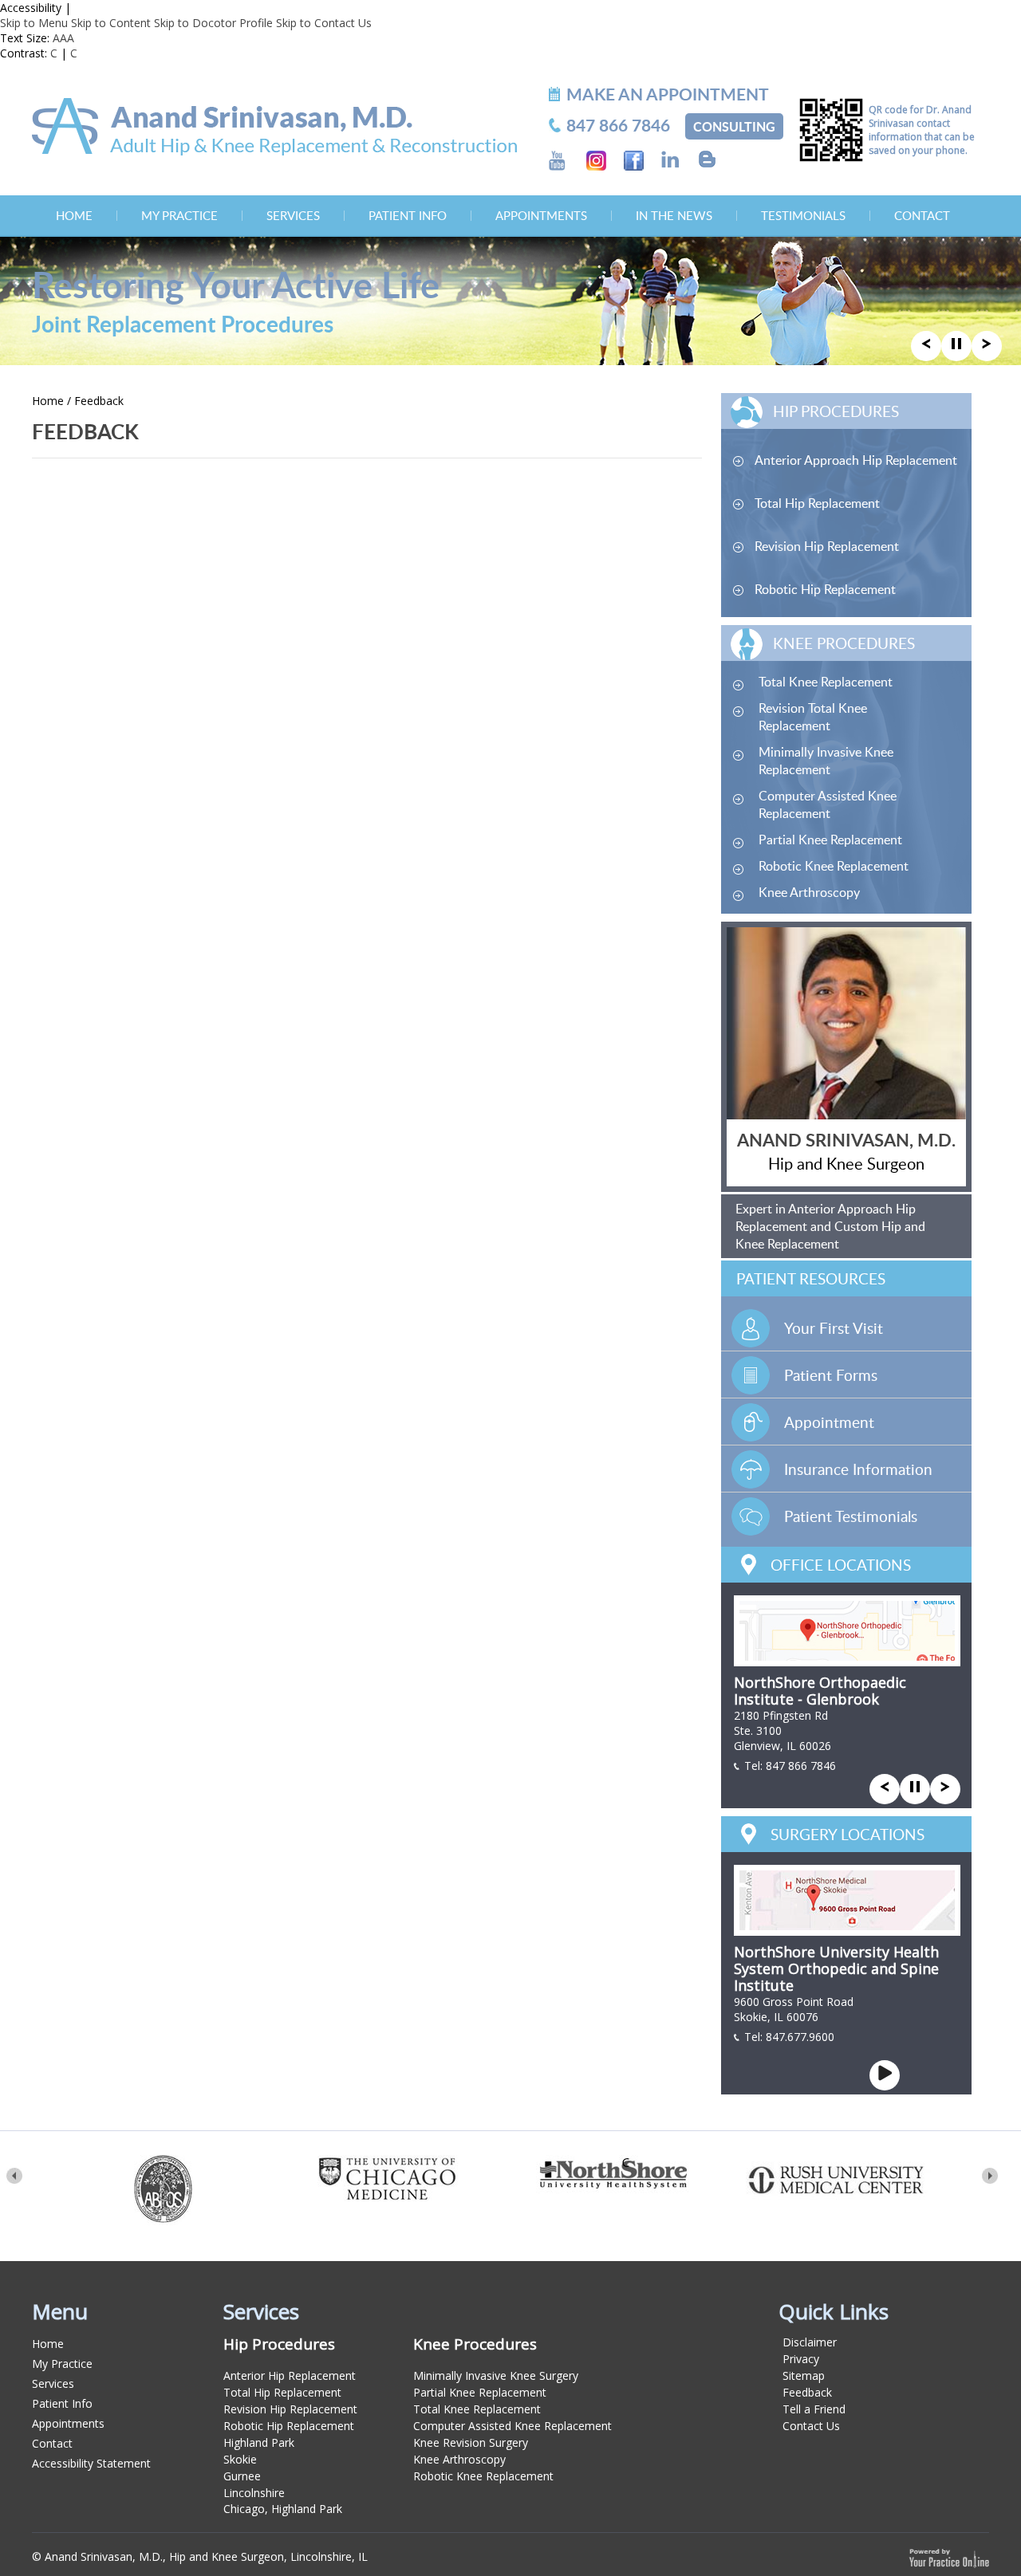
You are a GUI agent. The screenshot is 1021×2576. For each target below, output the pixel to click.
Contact (922, 215)
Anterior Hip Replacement (290, 2375)
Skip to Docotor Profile (213, 23)
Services (293, 215)
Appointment (829, 1422)
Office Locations (841, 1565)
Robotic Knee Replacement (834, 866)
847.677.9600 (800, 2037)
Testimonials (803, 215)
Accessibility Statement (91, 2463)
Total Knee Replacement (826, 682)
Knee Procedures (844, 643)
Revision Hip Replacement (827, 546)
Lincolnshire (254, 2493)
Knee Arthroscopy (809, 892)
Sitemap (804, 2375)
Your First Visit (834, 1328)
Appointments (541, 215)
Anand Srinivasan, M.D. (846, 1140)
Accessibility (31, 8)
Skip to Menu (34, 23)
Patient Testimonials (851, 1516)
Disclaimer (810, 2342)
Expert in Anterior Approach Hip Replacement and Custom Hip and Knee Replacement (830, 1226)
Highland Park (259, 2442)
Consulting (734, 126)
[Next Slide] (987, 344)
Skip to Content (111, 23)
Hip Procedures (836, 411)
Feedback (807, 2392)
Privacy (801, 2359)
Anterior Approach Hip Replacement (856, 460)
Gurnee (242, 2476)
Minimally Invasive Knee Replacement (826, 761)
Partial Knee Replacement (830, 840)
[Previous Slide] (926, 344)
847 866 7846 (801, 1766)
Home (74, 215)
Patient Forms (831, 1375)
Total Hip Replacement (817, 503)
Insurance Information (858, 1469)
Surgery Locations (848, 1834)
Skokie (240, 2459)
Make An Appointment (668, 94)
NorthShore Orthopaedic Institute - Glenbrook (820, 1691)
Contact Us (811, 2426)
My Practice (179, 215)
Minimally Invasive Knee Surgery (496, 2375)
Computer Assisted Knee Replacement (828, 804)
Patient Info (408, 215)
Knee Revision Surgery (471, 2442)
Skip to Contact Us (324, 23)
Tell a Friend (814, 2409)
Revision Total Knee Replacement (813, 717)
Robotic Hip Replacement (825, 589)
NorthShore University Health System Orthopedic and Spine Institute (836, 1968)
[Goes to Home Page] (274, 126)
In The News (674, 215)
